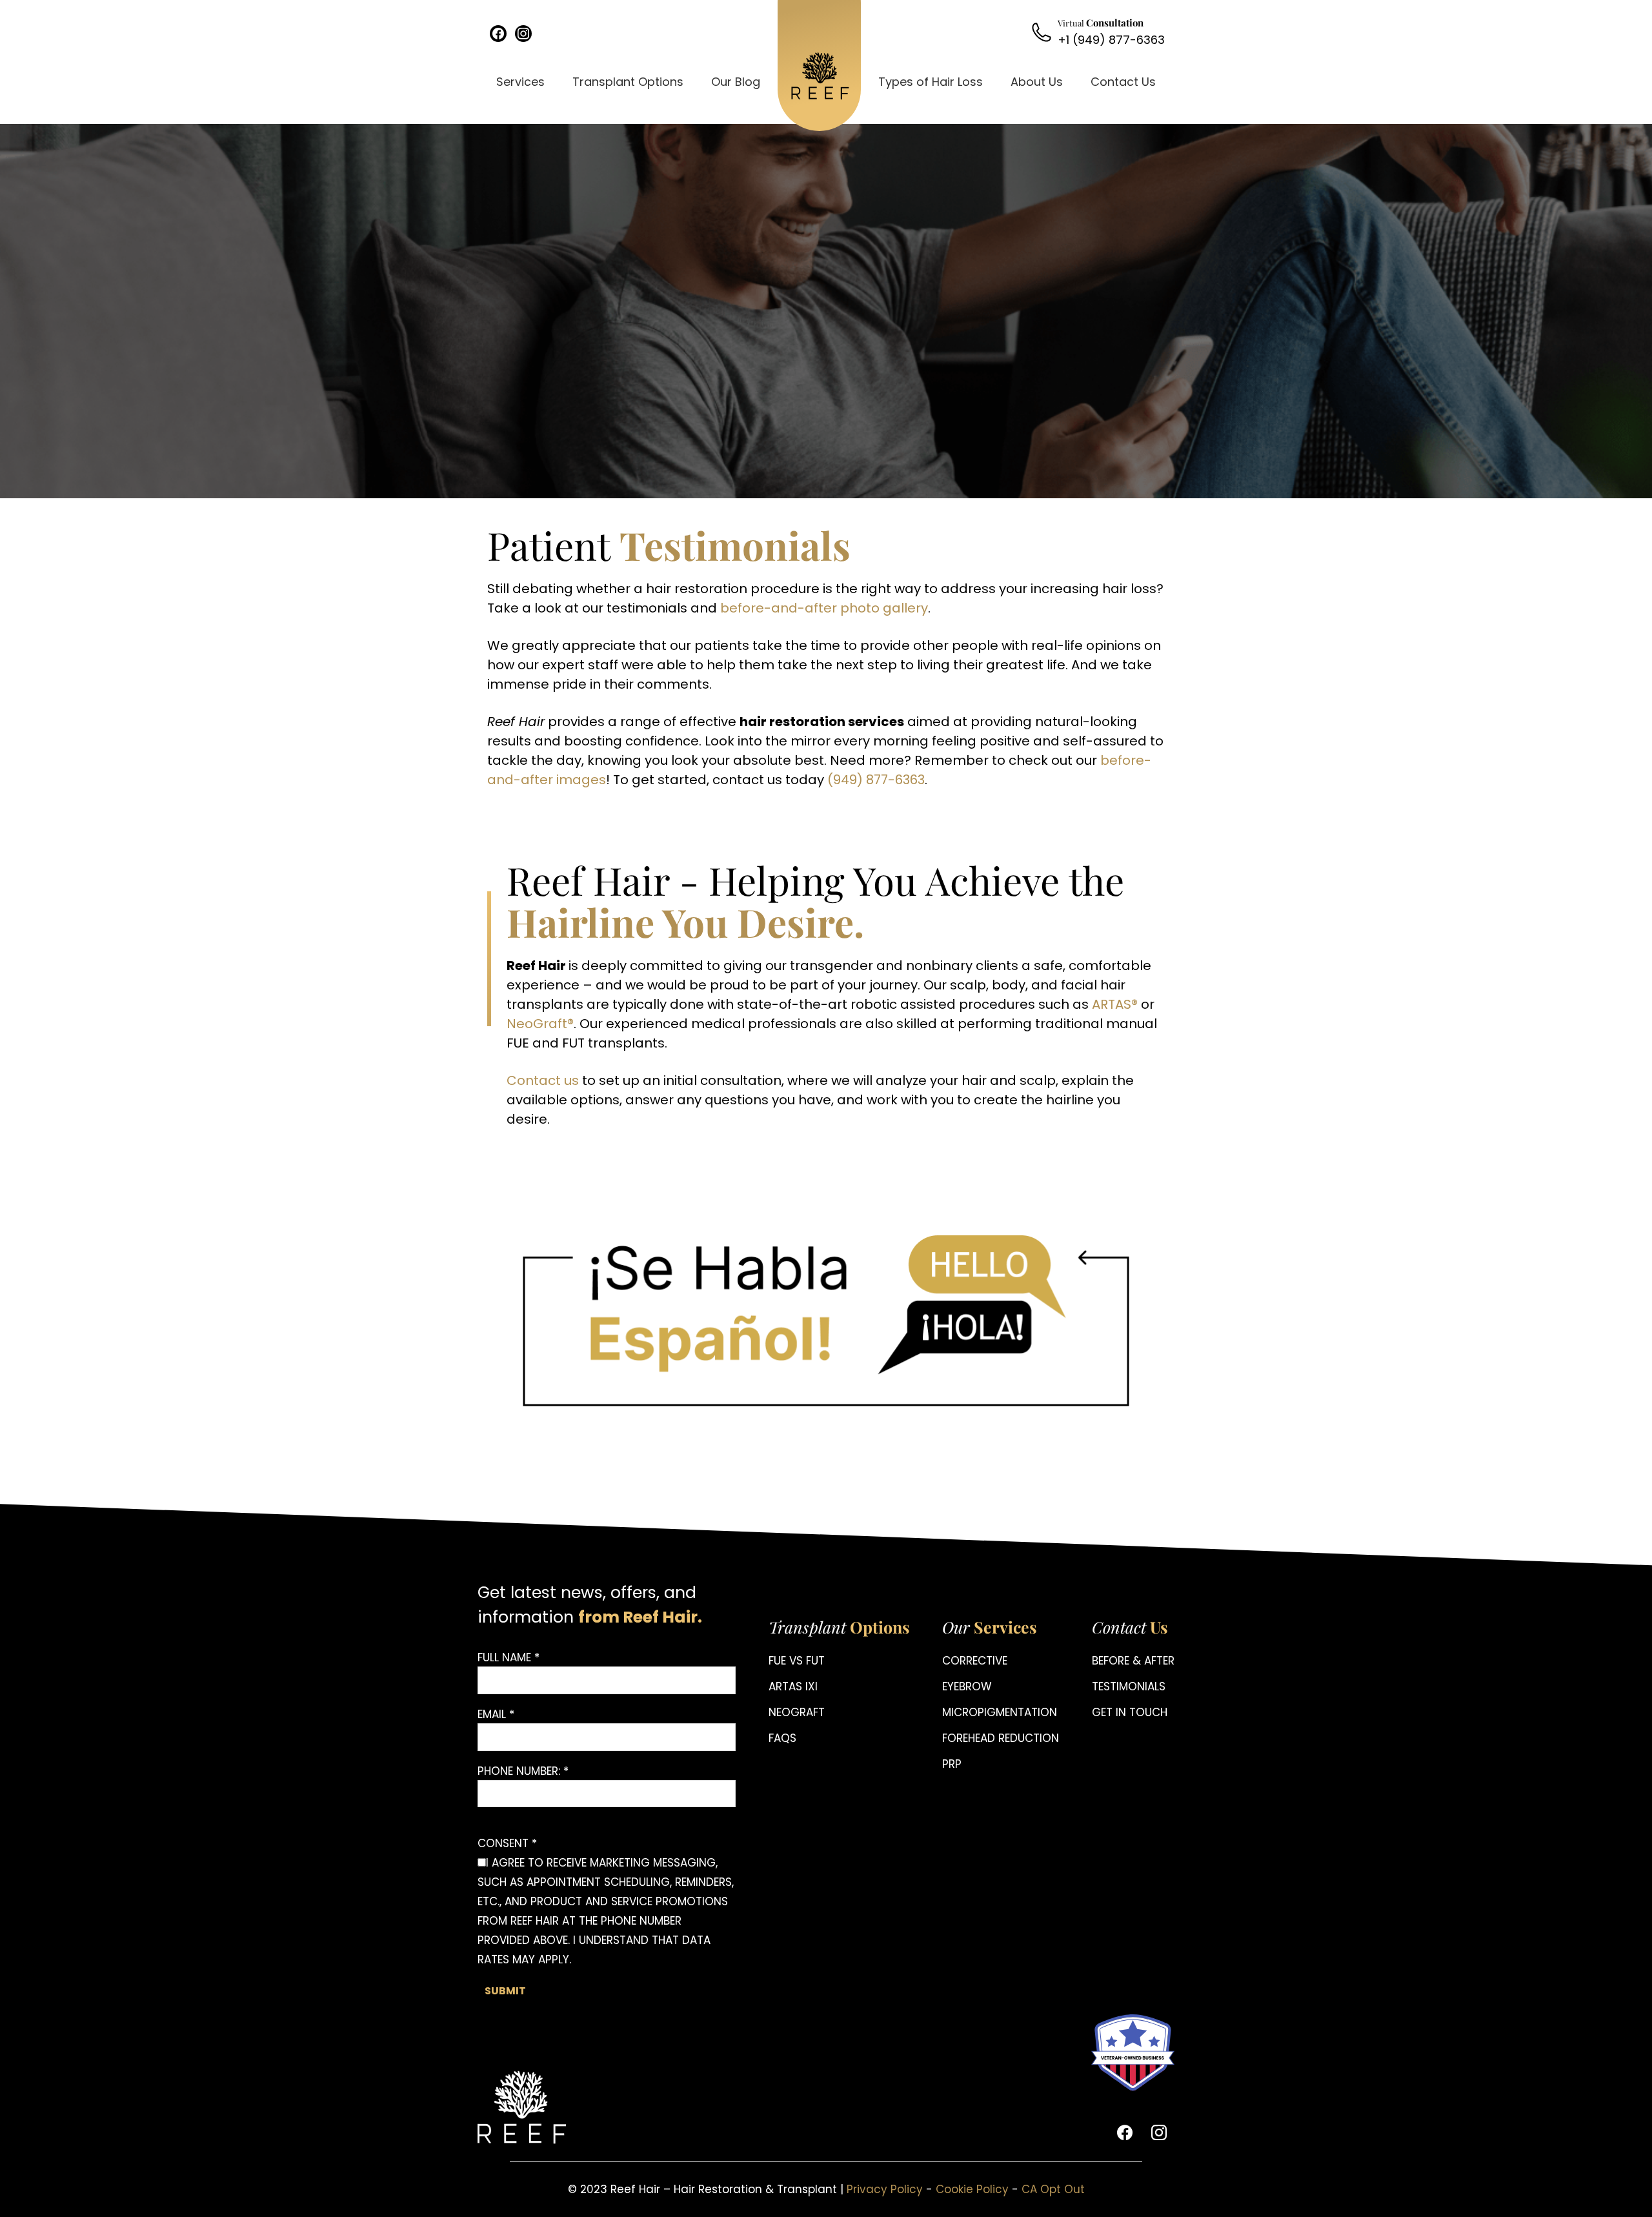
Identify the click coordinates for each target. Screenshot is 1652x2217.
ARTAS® (1115, 1004)
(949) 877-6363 (876, 780)
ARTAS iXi (793, 1686)
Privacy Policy (885, 2189)
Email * (496, 1714)
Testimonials (1129, 1686)
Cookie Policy (972, 2189)
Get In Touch (1130, 1712)
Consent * (507, 1843)
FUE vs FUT (797, 1661)
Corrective (975, 1661)
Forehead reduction (1001, 1738)
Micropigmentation (1000, 1712)
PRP (952, 1764)
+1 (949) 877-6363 (1111, 40)
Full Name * (509, 1657)
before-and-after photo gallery (824, 608)
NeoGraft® (540, 1024)
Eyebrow (967, 1686)
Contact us (543, 1080)
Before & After (1133, 1661)
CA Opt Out (1053, 2189)
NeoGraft (797, 1712)
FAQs (782, 1738)
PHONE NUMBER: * (523, 1771)
